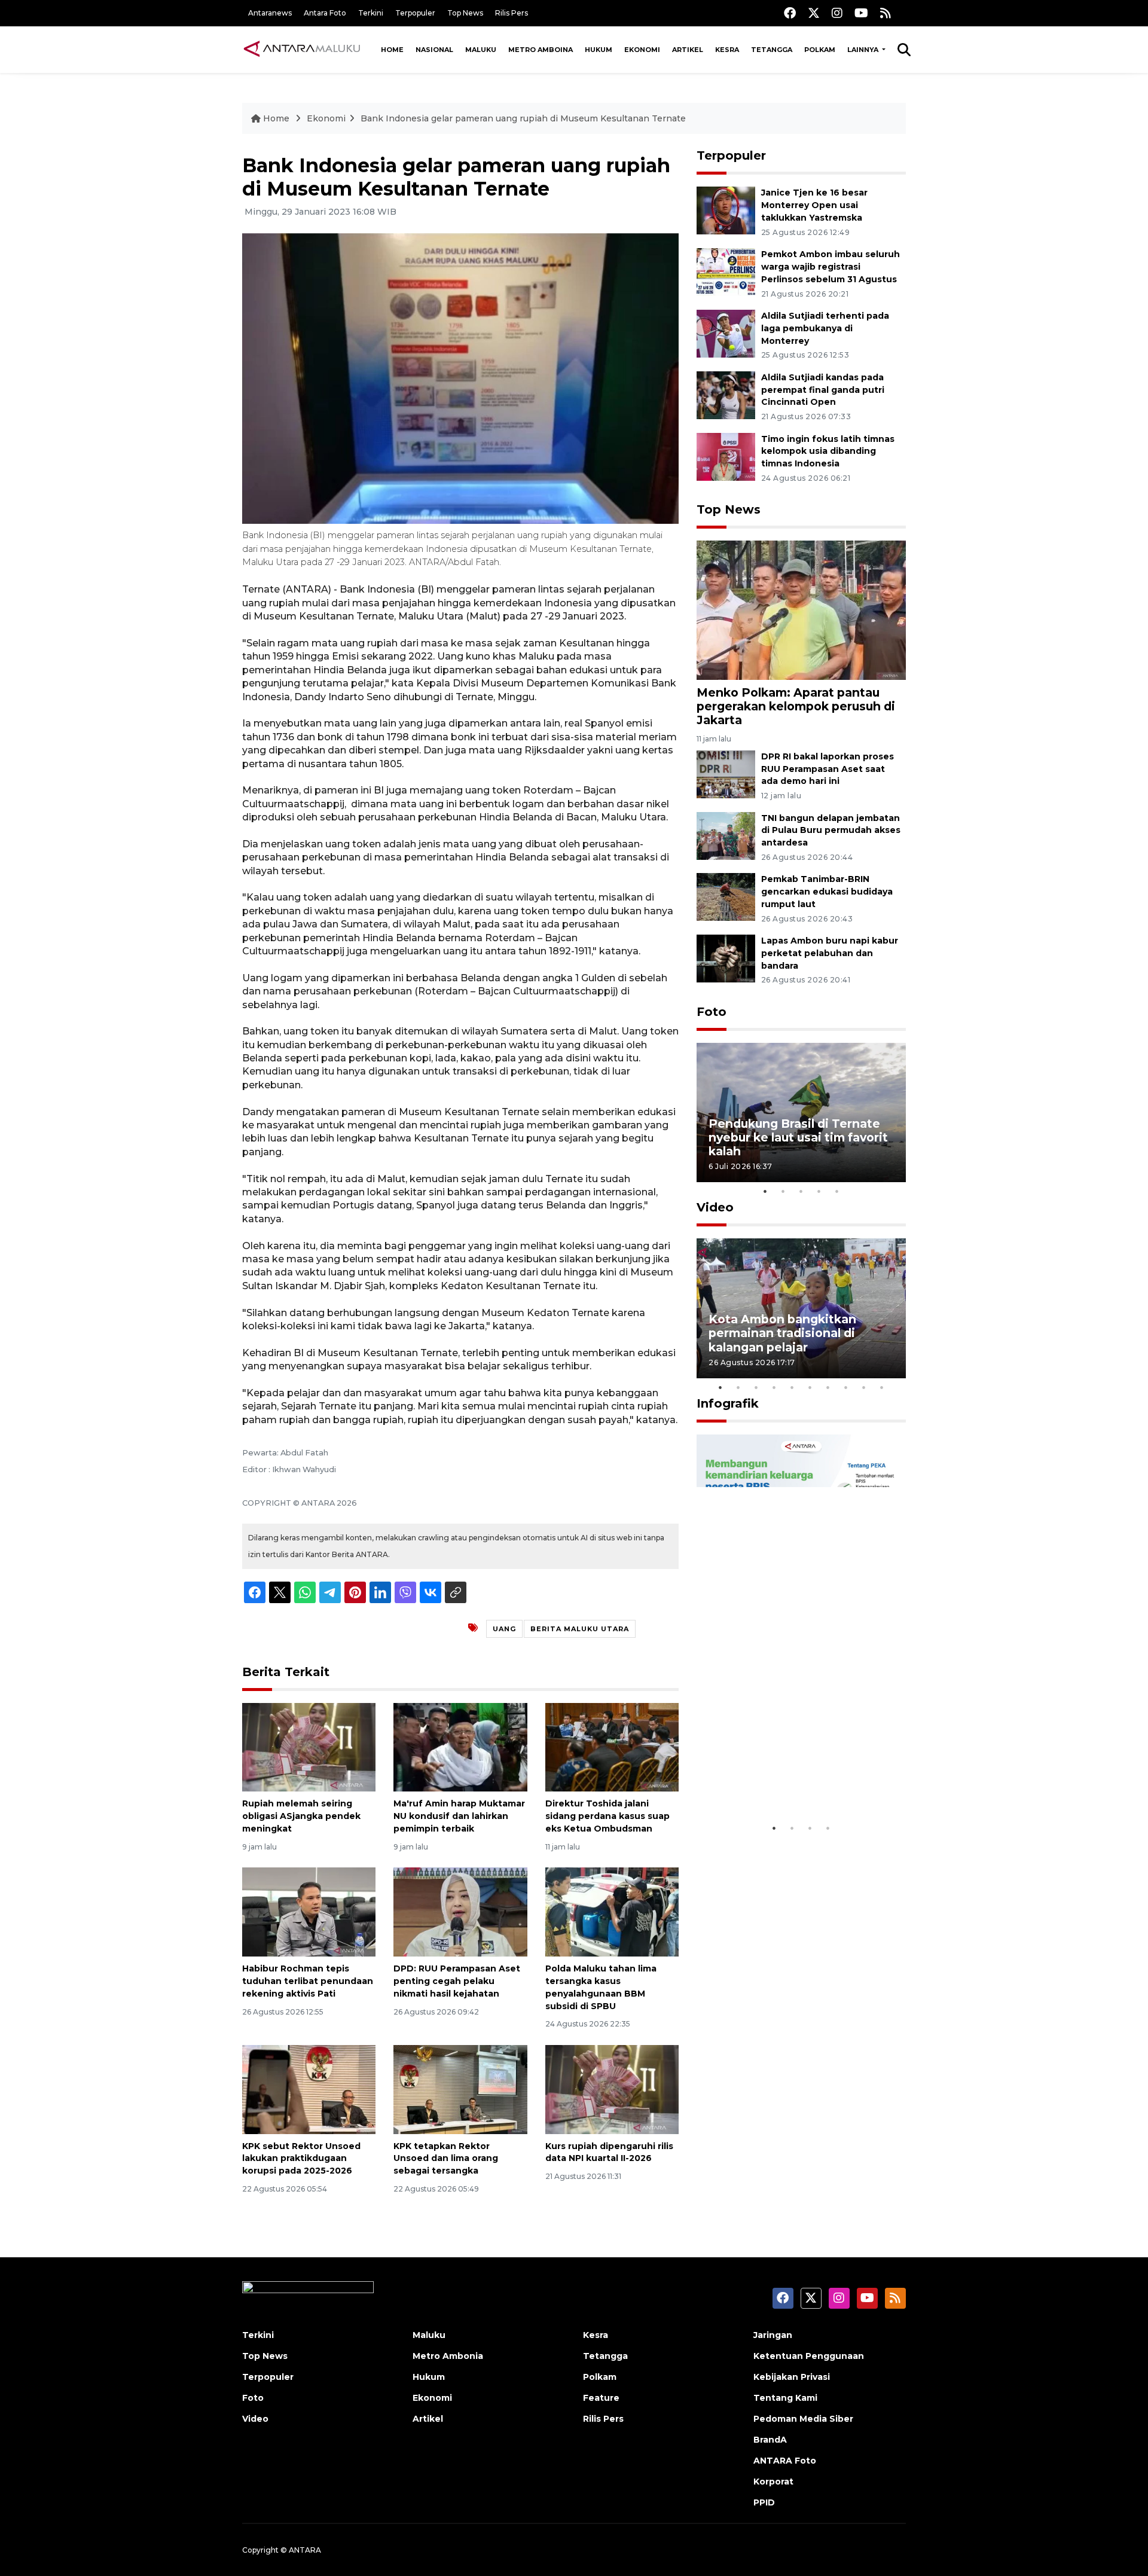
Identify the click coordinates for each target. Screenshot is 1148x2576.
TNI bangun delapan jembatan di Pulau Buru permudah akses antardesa (831, 831)
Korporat (773, 2482)
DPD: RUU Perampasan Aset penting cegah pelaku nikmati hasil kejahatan (457, 1981)
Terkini (371, 13)
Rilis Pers (512, 13)
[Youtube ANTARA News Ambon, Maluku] (861, 13)
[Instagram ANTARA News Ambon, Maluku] (837, 13)
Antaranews (270, 13)
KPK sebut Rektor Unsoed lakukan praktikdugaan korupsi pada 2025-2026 (301, 2159)
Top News (465, 13)
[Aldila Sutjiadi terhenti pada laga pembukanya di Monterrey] (726, 333)
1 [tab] (765, 1191)
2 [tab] (783, 1191)
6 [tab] (810, 1387)
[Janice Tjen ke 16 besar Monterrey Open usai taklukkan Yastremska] (726, 210)
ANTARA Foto (785, 2461)
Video (715, 1207)
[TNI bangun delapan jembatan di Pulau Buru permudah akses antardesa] (726, 835)
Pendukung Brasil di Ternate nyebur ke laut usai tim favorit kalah (798, 1137)
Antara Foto (325, 13)
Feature (601, 2398)
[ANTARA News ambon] (302, 49)
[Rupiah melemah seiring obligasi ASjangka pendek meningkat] (309, 1746)
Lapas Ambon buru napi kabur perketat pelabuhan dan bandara (830, 953)
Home (392, 50)
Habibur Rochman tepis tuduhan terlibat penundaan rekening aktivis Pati (308, 1981)
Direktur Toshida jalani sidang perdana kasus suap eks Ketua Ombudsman (607, 1816)
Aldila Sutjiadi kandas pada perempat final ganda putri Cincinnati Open (823, 390)
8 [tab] (846, 1387)
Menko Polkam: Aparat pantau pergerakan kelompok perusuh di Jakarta (796, 706)
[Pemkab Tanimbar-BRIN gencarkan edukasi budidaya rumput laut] (726, 897)
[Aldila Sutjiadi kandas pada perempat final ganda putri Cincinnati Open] (726, 394)
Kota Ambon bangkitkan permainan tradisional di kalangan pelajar (782, 1333)
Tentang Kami (785, 2398)
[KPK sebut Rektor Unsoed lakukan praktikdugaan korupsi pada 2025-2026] (309, 2088)
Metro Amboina (541, 50)
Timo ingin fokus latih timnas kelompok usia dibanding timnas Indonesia (828, 451)
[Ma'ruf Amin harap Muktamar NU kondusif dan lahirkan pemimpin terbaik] (460, 1746)
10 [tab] (882, 1387)
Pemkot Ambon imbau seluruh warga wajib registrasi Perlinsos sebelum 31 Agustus (831, 267)
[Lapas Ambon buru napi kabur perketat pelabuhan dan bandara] (726, 958)
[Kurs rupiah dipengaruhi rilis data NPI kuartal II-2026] (612, 2088)
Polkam (820, 50)
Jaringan (773, 2335)
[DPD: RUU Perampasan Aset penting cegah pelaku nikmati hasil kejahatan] (460, 1911)
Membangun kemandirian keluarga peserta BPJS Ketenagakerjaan (786, 1773)
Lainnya (864, 50)
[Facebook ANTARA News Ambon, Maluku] (790, 13)
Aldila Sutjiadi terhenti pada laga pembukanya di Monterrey (825, 328)
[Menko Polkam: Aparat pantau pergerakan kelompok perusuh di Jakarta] (801, 610)
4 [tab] (819, 1191)
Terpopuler (415, 13)
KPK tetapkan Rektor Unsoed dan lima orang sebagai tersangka (446, 2159)
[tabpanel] (801, 1112)
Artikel (688, 50)
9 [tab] (864, 1387)
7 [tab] (828, 1387)
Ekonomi (642, 50)
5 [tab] (837, 1191)
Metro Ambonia (448, 2356)
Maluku (481, 50)
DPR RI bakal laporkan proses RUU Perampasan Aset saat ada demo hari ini (828, 769)
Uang (504, 1629)
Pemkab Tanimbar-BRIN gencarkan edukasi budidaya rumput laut (827, 892)
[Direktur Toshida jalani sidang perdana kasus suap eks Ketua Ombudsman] (612, 1746)
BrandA (770, 2440)
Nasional (434, 50)
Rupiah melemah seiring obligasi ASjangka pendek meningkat (301, 1816)
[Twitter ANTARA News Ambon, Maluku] (814, 13)
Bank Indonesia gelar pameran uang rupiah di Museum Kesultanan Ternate (523, 118)
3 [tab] (801, 1191)
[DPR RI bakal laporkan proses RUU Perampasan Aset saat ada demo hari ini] (726, 773)
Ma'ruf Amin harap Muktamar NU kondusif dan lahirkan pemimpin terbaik (459, 1816)
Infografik (728, 1403)
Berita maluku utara (580, 1629)
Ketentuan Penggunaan (809, 2356)
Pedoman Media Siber (803, 2419)
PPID (764, 2502)
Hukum (599, 50)
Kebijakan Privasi (792, 2377)
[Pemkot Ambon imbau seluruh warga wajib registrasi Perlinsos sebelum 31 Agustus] (726, 271)
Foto (712, 1012)
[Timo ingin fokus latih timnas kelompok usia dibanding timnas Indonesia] (726, 456)
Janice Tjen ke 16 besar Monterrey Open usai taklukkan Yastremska (814, 205)
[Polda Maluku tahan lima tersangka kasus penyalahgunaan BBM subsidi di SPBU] (612, 1911)
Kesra (727, 50)
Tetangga (772, 50)
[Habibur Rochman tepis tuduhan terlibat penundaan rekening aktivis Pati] (309, 1911)
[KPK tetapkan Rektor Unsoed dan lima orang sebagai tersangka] (460, 2088)
